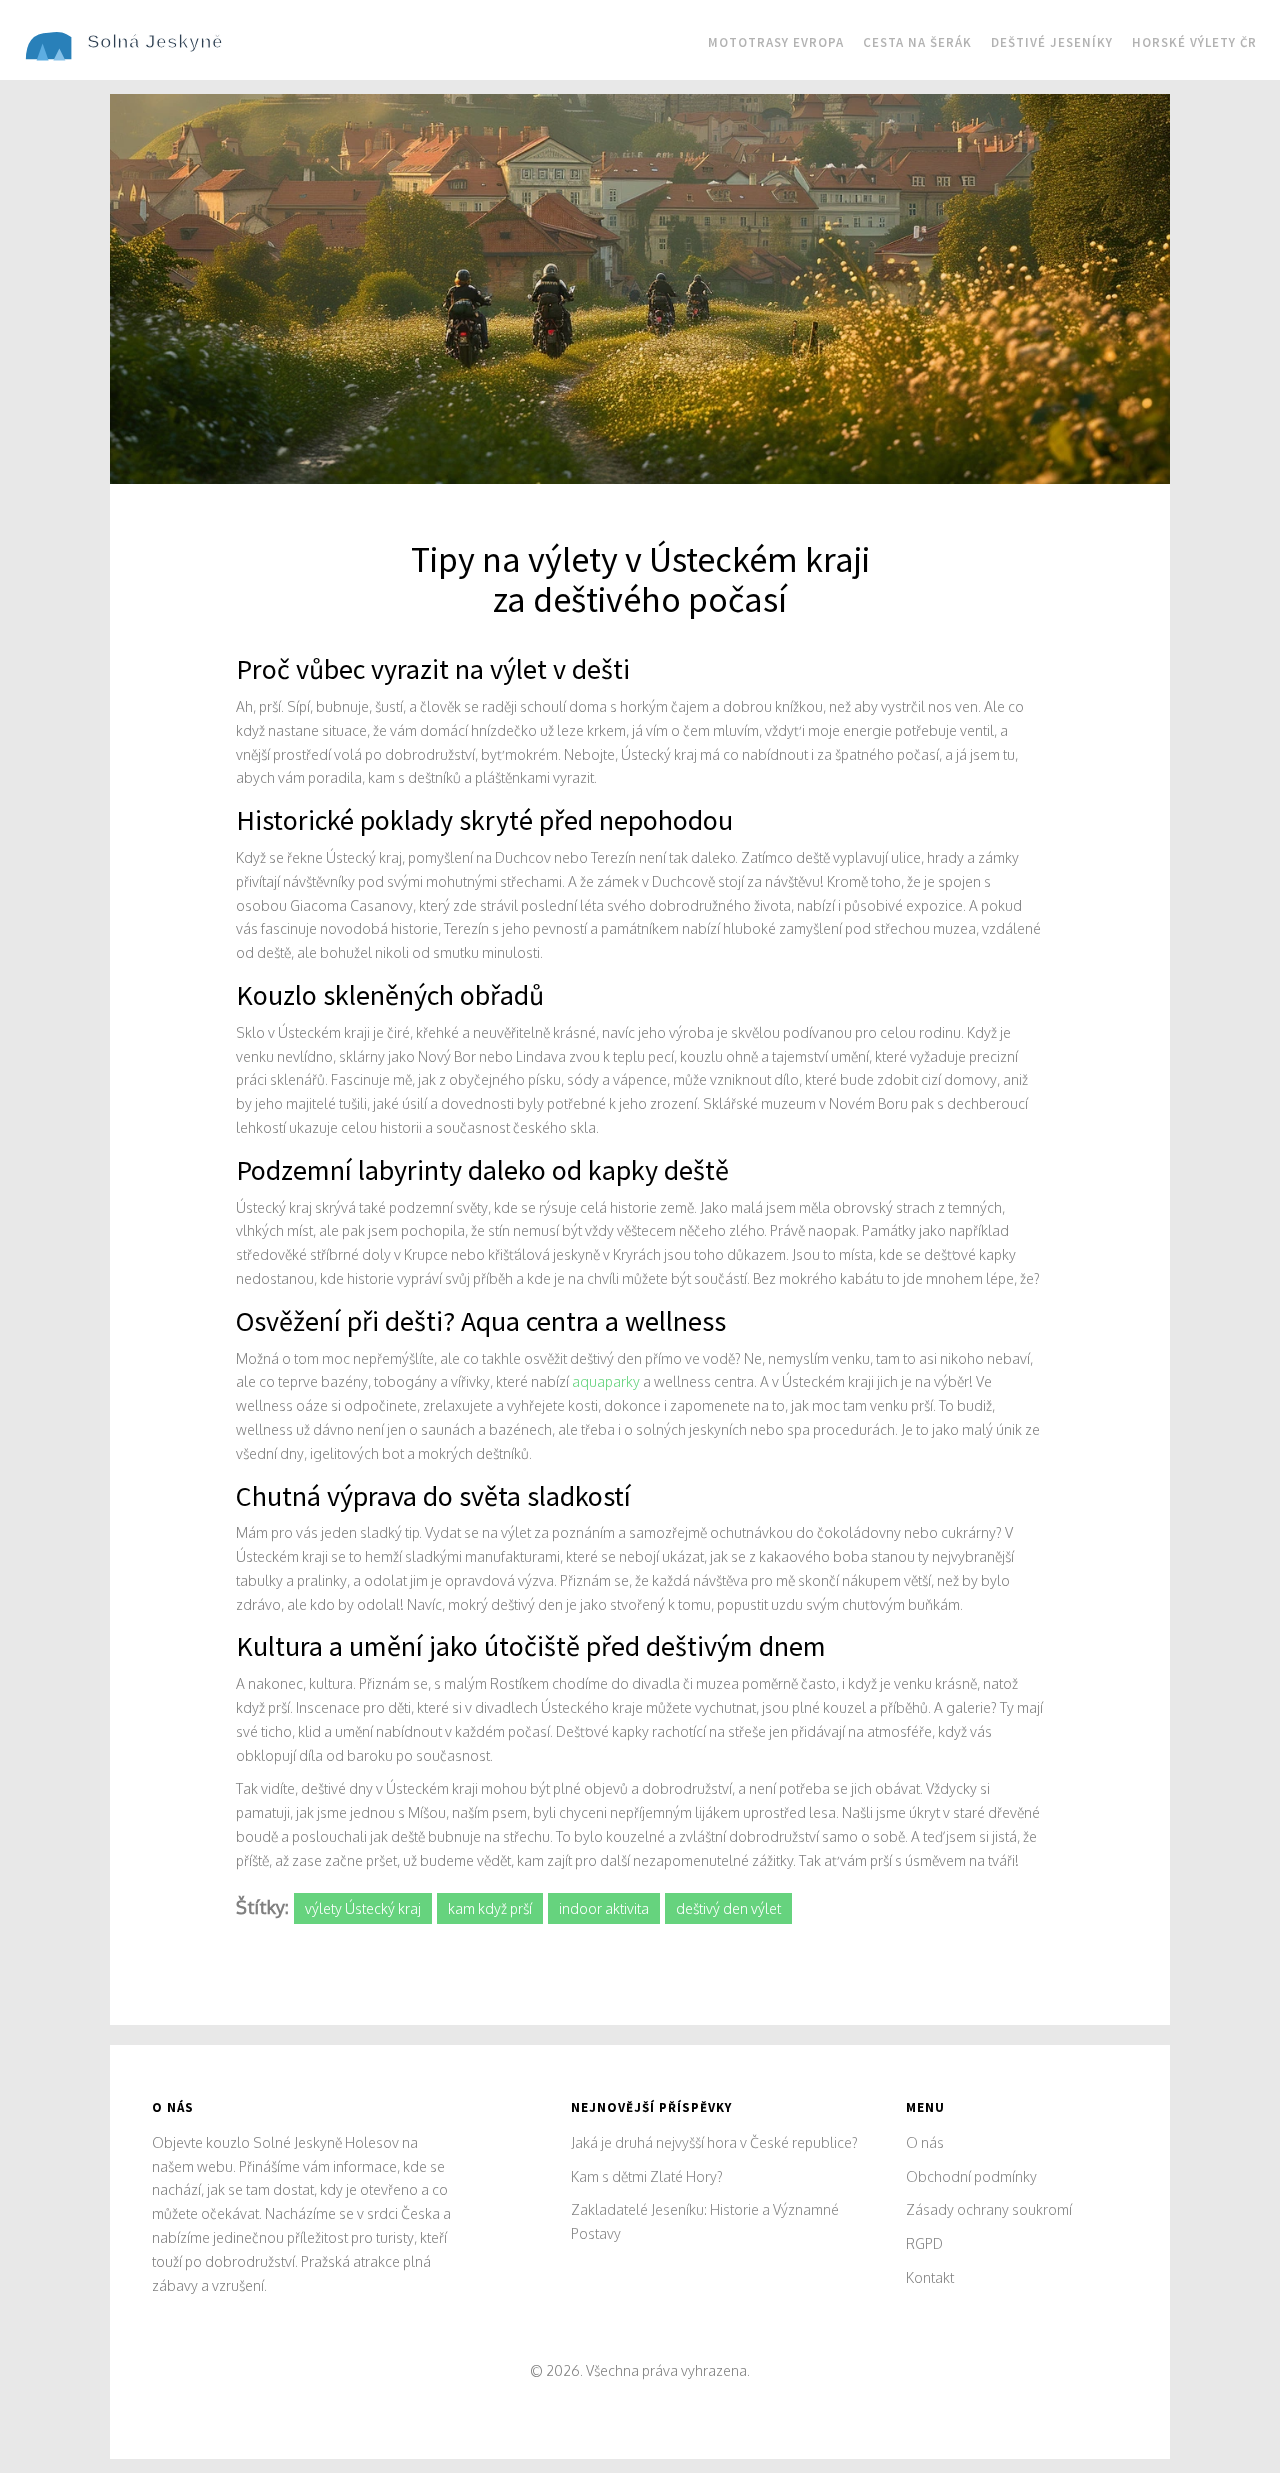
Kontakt (930, 2277)
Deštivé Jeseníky (1052, 42)
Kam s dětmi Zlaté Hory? (647, 2176)
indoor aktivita (604, 1908)
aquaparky (606, 1381)
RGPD (924, 2243)
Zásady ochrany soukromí (989, 2209)
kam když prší (490, 1908)
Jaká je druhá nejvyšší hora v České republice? (714, 2142)
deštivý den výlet (728, 1908)
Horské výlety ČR (1194, 42)
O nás (925, 2142)
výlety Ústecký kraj (363, 1908)
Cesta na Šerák (917, 42)
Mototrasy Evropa (776, 42)
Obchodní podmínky (971, 2176)
